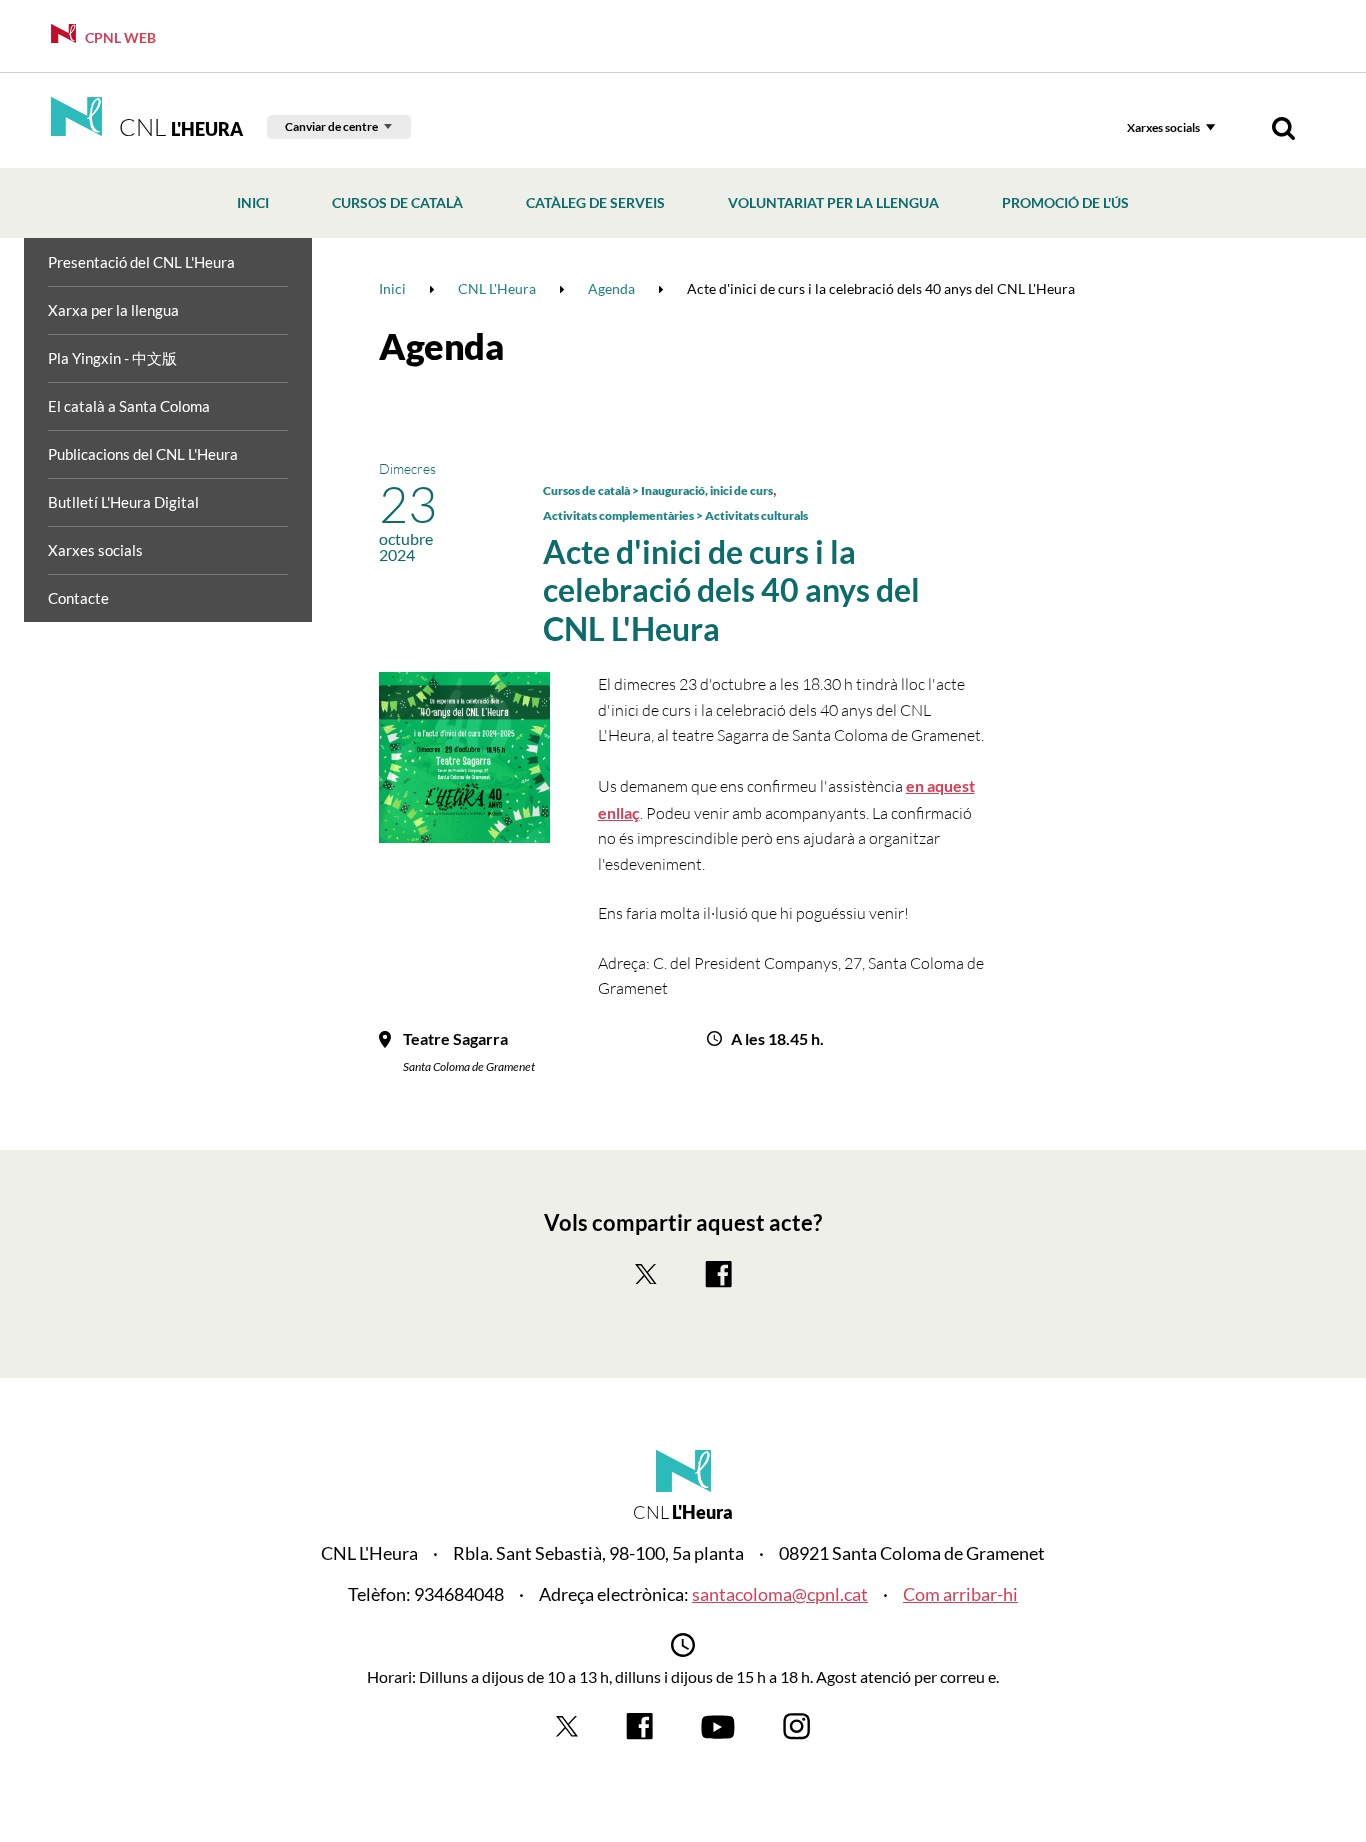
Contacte (78, 598)
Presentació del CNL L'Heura (141, 262)
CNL (178, 127)
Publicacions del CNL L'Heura (143, 454)
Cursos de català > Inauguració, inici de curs (658, 490)
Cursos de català (397, 202)
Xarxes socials (1163, 127)
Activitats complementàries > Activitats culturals (675, 515)
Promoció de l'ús (1065, 202)
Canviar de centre (331, 126)
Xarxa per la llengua (113, 310)
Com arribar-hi (960, 1594)
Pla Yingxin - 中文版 (112, 358)
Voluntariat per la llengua (833, 202)
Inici (253, 202)
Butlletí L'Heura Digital (123, 502)
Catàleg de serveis (595, 202)
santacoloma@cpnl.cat (780, 1594)
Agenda (441, 346)
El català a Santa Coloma (129, 406)
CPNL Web (119, 37)
